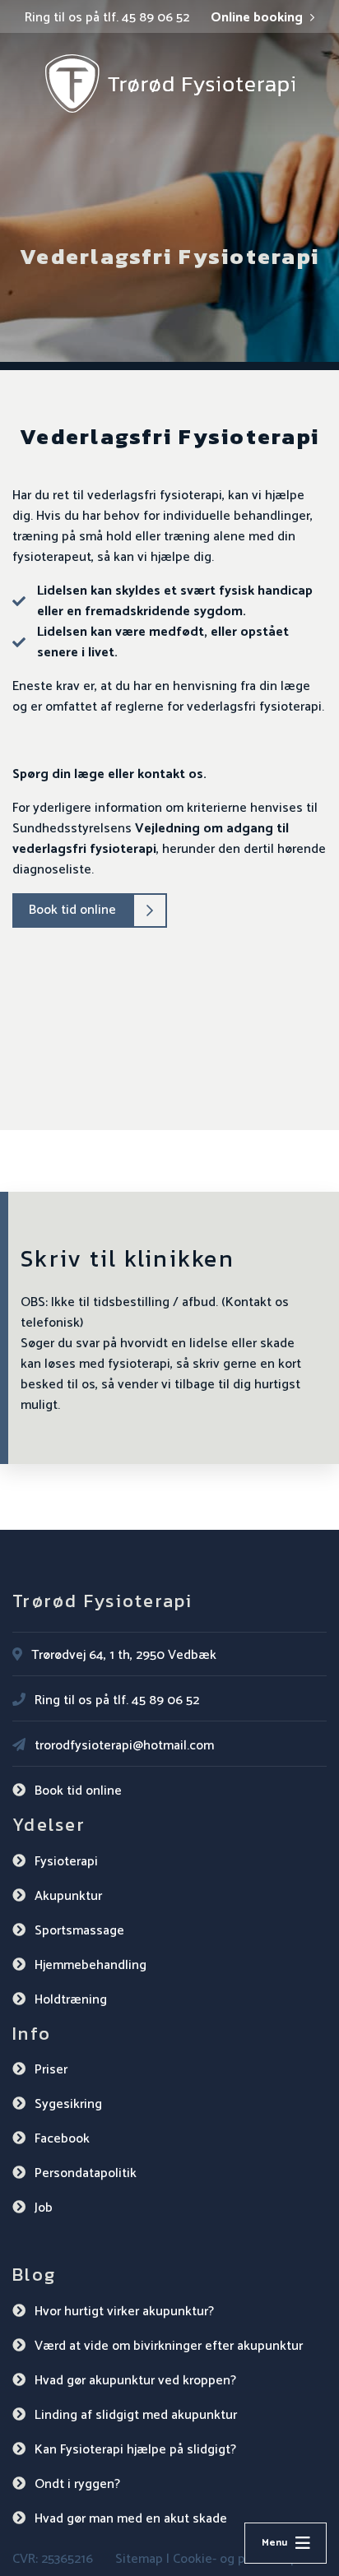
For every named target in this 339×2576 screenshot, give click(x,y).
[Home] (169, 83)
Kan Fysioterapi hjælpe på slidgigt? (135, 2450)
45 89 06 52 (165, 1700)
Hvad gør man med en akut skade (131, 2519)
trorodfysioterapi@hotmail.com (124, 1746)
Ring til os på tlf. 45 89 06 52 (107, 18)
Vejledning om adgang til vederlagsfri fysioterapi (151, 839)
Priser (51, 2070)
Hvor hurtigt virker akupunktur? (124, 2312)
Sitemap (139, 2559)
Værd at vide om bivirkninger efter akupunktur (169, 2346)
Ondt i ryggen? (77, 2484)
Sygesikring (68, 2104)
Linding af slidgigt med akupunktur (136, 2415)
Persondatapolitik (86, 2173)
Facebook (62, 2139)
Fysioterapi (66, 1862)
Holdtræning (71, 2000)
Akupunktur (68, 1896)
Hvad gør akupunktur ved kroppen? (135, 2381)
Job (44, 2208)
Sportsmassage (79, 1931)
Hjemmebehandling (91, 1965)
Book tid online (72, 910)
